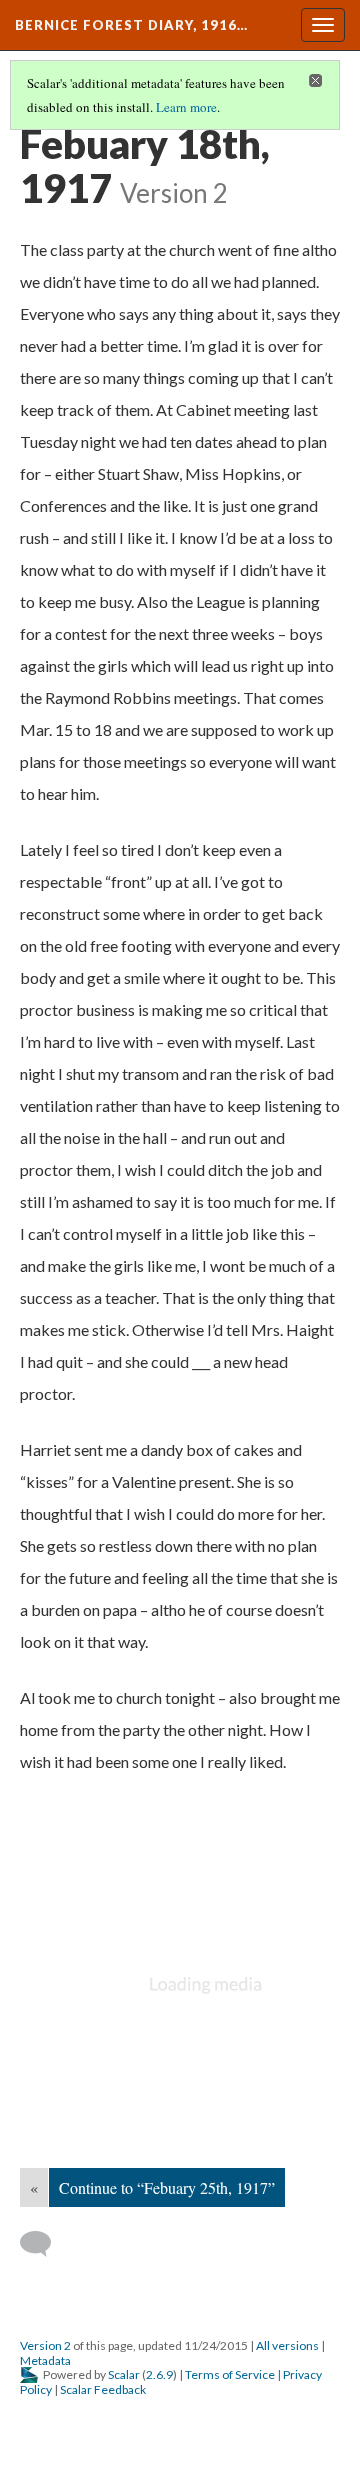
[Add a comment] (44, 2244)
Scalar (124, 2374)
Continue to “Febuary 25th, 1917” (167, 2187)
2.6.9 (159, 2374)
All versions (287, 2345)
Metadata (45, 2360)
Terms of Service (230, 2374)
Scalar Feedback (103, 2389)
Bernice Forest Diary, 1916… (131, 25)
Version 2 (45, 2345)
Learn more (186, 107)
